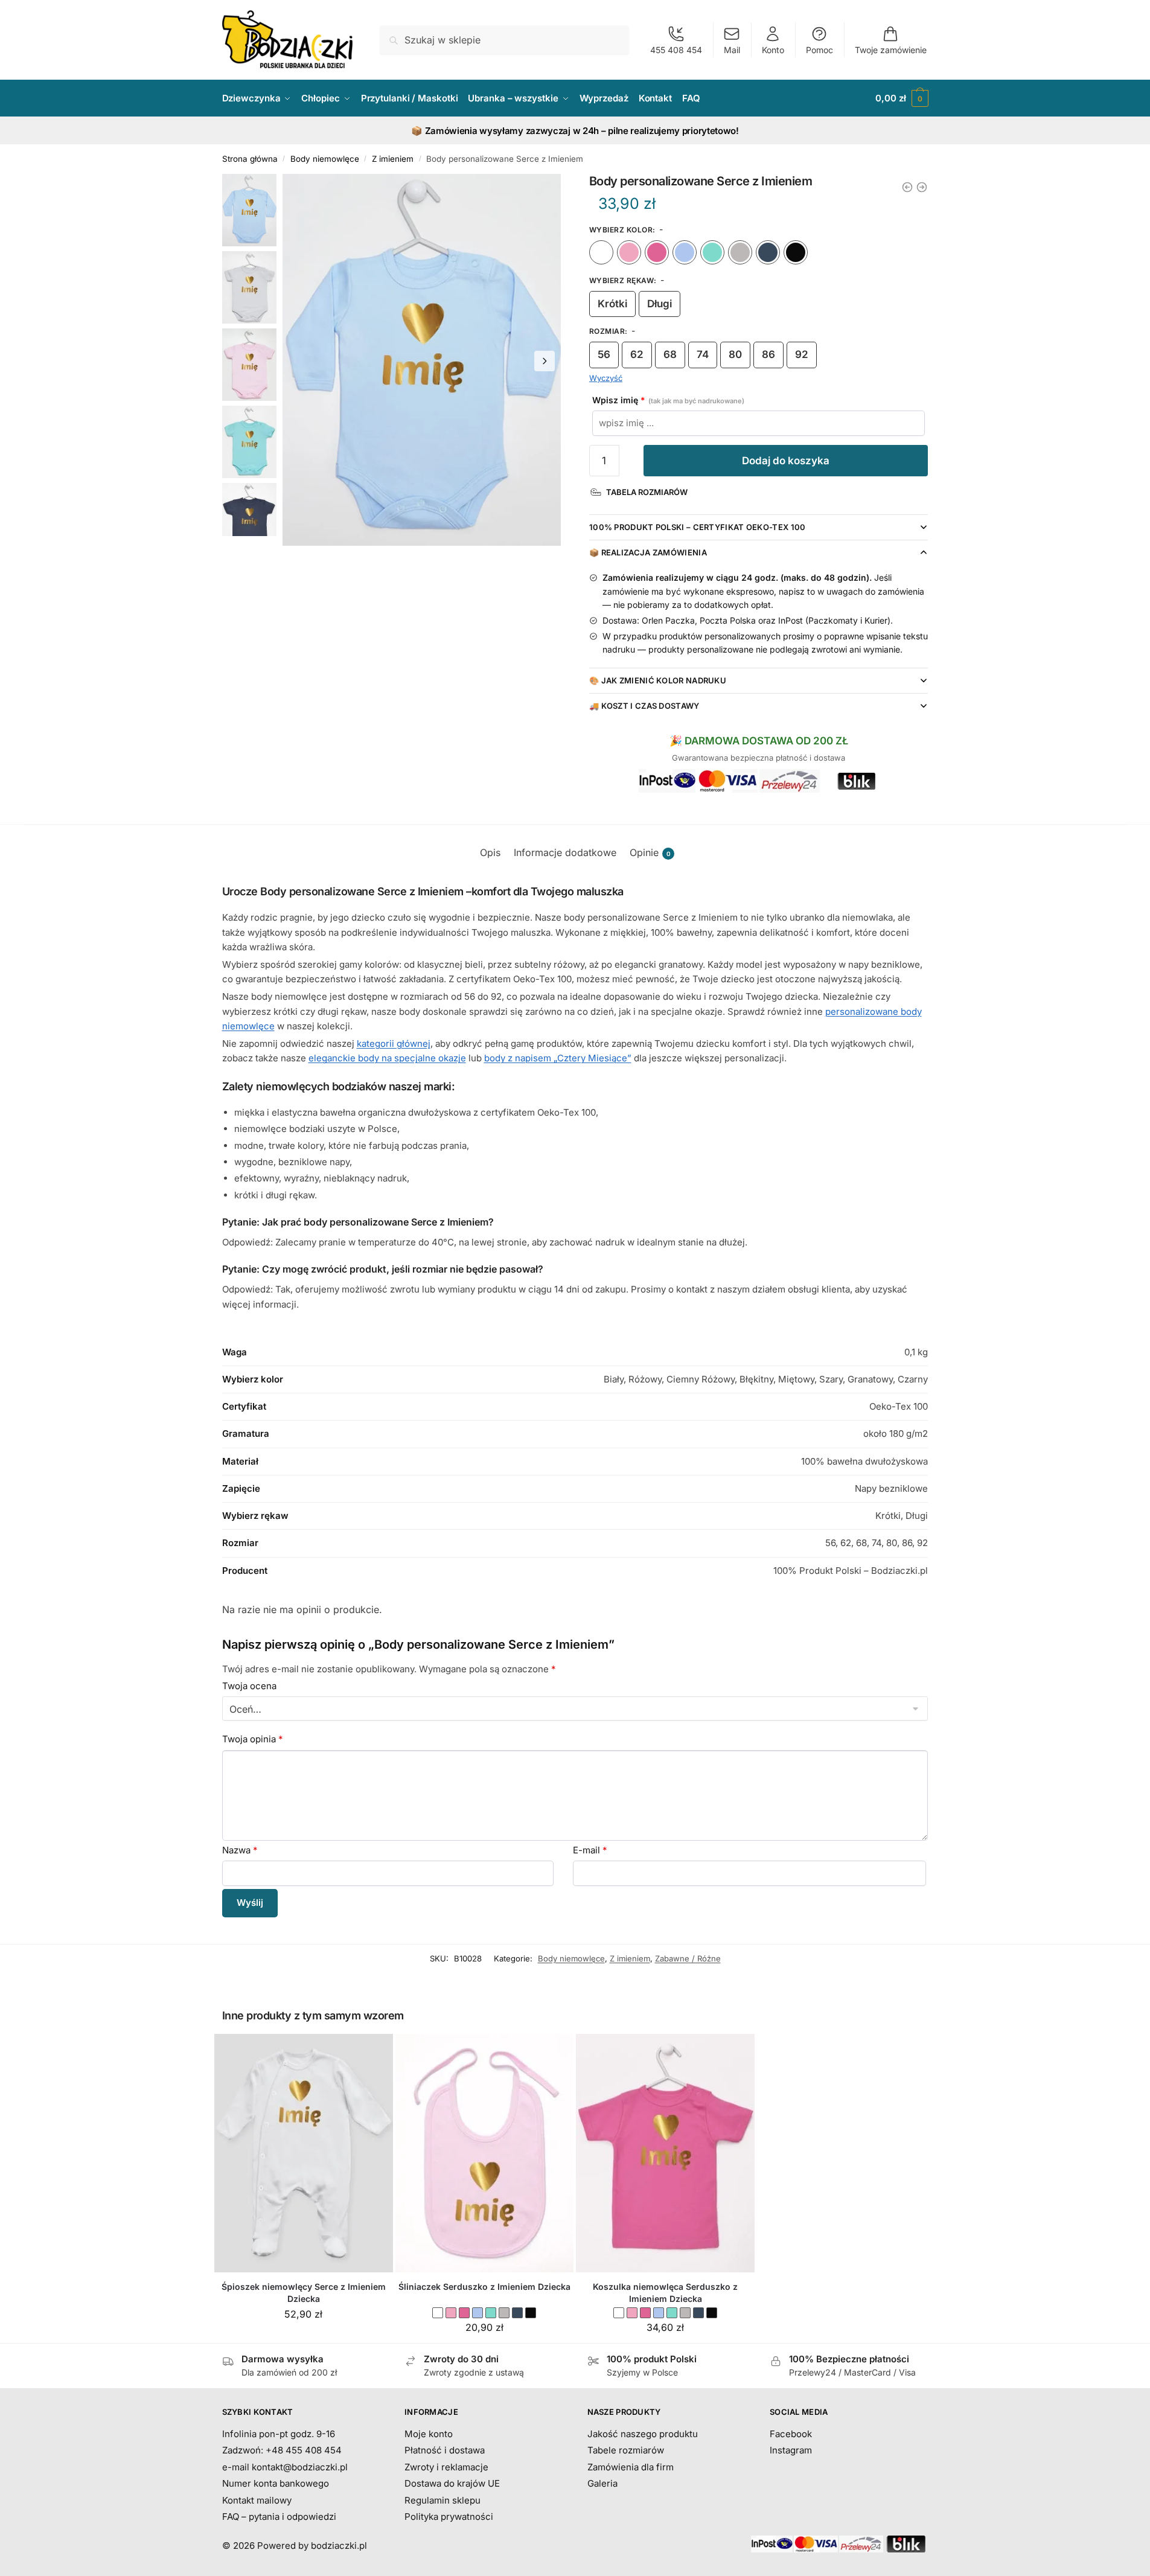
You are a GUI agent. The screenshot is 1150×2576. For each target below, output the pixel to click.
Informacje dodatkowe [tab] (565, 852)
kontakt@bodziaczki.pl (300, 2467)
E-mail (590, 1850)
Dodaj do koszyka (786, 461)
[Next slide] (545, 361)
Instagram (791, 2450)
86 (768, 354)
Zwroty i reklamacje (446, 2467)
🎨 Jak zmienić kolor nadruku (658, 680)
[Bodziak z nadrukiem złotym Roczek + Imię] (922, 187)
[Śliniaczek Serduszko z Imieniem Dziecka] (485, 2153)
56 (604, 354)
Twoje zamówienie (891, 50)
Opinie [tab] (650, 852)
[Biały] (601, 252)
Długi (660, 304)
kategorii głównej (394, 1044)
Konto (773, 50)
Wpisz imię (668, 400)
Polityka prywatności (449, 2517)
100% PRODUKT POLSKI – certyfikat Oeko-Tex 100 (698, 527)
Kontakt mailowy (257, 2500)
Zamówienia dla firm (631, 2467)
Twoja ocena (249, 1686)
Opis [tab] (490, 852)
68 (670, 354)
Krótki (612, 304)
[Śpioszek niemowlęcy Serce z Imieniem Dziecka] (304, 2153)
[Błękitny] (685, 252)
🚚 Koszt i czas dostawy (644, 706)
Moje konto (429, 2434)
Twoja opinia (253, 1739)
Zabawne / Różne (688, 1958)
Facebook (791, 2434)
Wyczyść (606, 378)
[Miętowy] (712, 252)
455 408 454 (676, 50)
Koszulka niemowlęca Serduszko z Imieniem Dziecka (665, 2293)
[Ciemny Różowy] (657, 252)
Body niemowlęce (325, 159)
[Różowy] (629, 252)
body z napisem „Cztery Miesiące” (558, 1058)
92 (802, 354)
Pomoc (819, 50)
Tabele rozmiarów (626, 2450)
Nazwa (240, 1850)
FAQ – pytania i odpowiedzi (279, 2517)
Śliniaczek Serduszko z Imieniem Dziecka (484, 2287)
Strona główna (250, 159)
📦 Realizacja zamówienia (648, 552)
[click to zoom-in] (422, 360)
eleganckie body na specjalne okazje (387, 1058)
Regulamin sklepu (442, 2500)
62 (637, 354)
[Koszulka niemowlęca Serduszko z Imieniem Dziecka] (665, 2153)
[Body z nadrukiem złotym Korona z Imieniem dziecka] (907, 187)
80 (735, 354)
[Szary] (740, 252)
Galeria (602, 2483)
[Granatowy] (768, 252)
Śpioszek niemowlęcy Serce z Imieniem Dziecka (304, 2293)
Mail (732, 50)
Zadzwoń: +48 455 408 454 (282, 2450)
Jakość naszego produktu (643, 2434)
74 (703, 354)
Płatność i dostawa (445, 2450)
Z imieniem (393, 159)
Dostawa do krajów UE (452, 2483)
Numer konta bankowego (276, 2483)
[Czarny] (796, 252)
